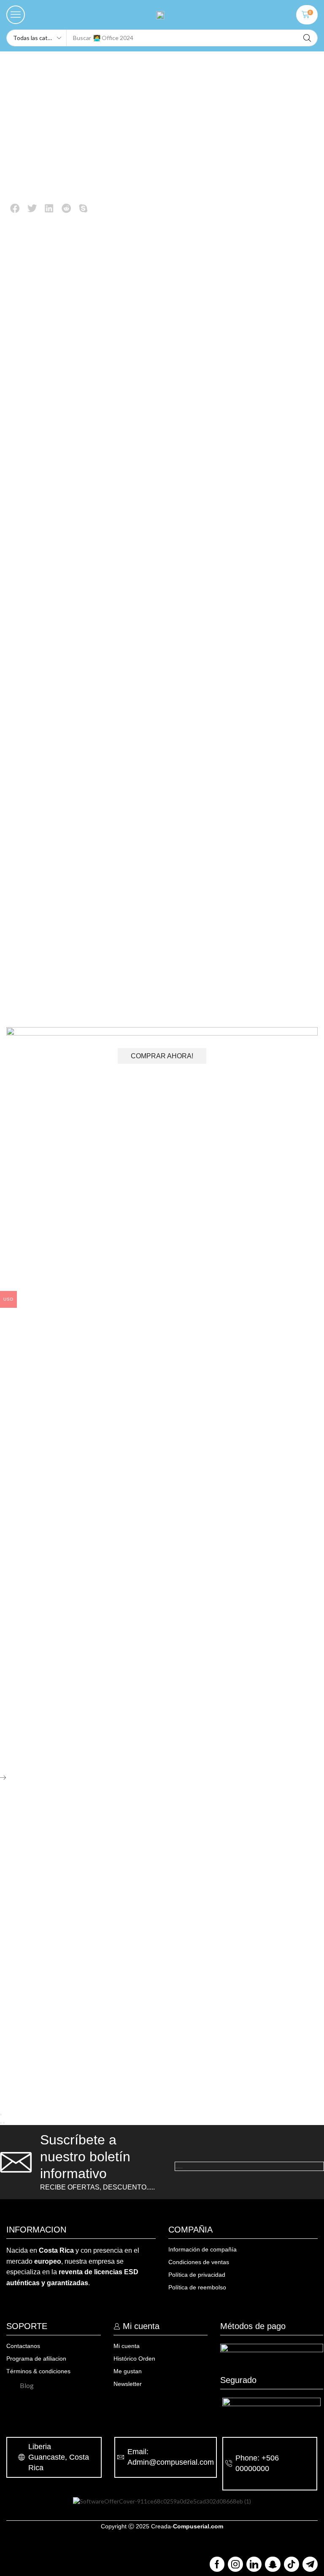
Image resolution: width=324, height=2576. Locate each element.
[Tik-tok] (292, 2564)
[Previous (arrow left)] (1, 2123)
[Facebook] (217, 2564)
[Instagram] (235, 2564)
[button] (16, 15)
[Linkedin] (254, 2564)
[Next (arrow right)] (4, 2123)
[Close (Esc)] (1, 2114)
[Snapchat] (273, 2564)
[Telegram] (310, 2564)
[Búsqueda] (307, 38)
